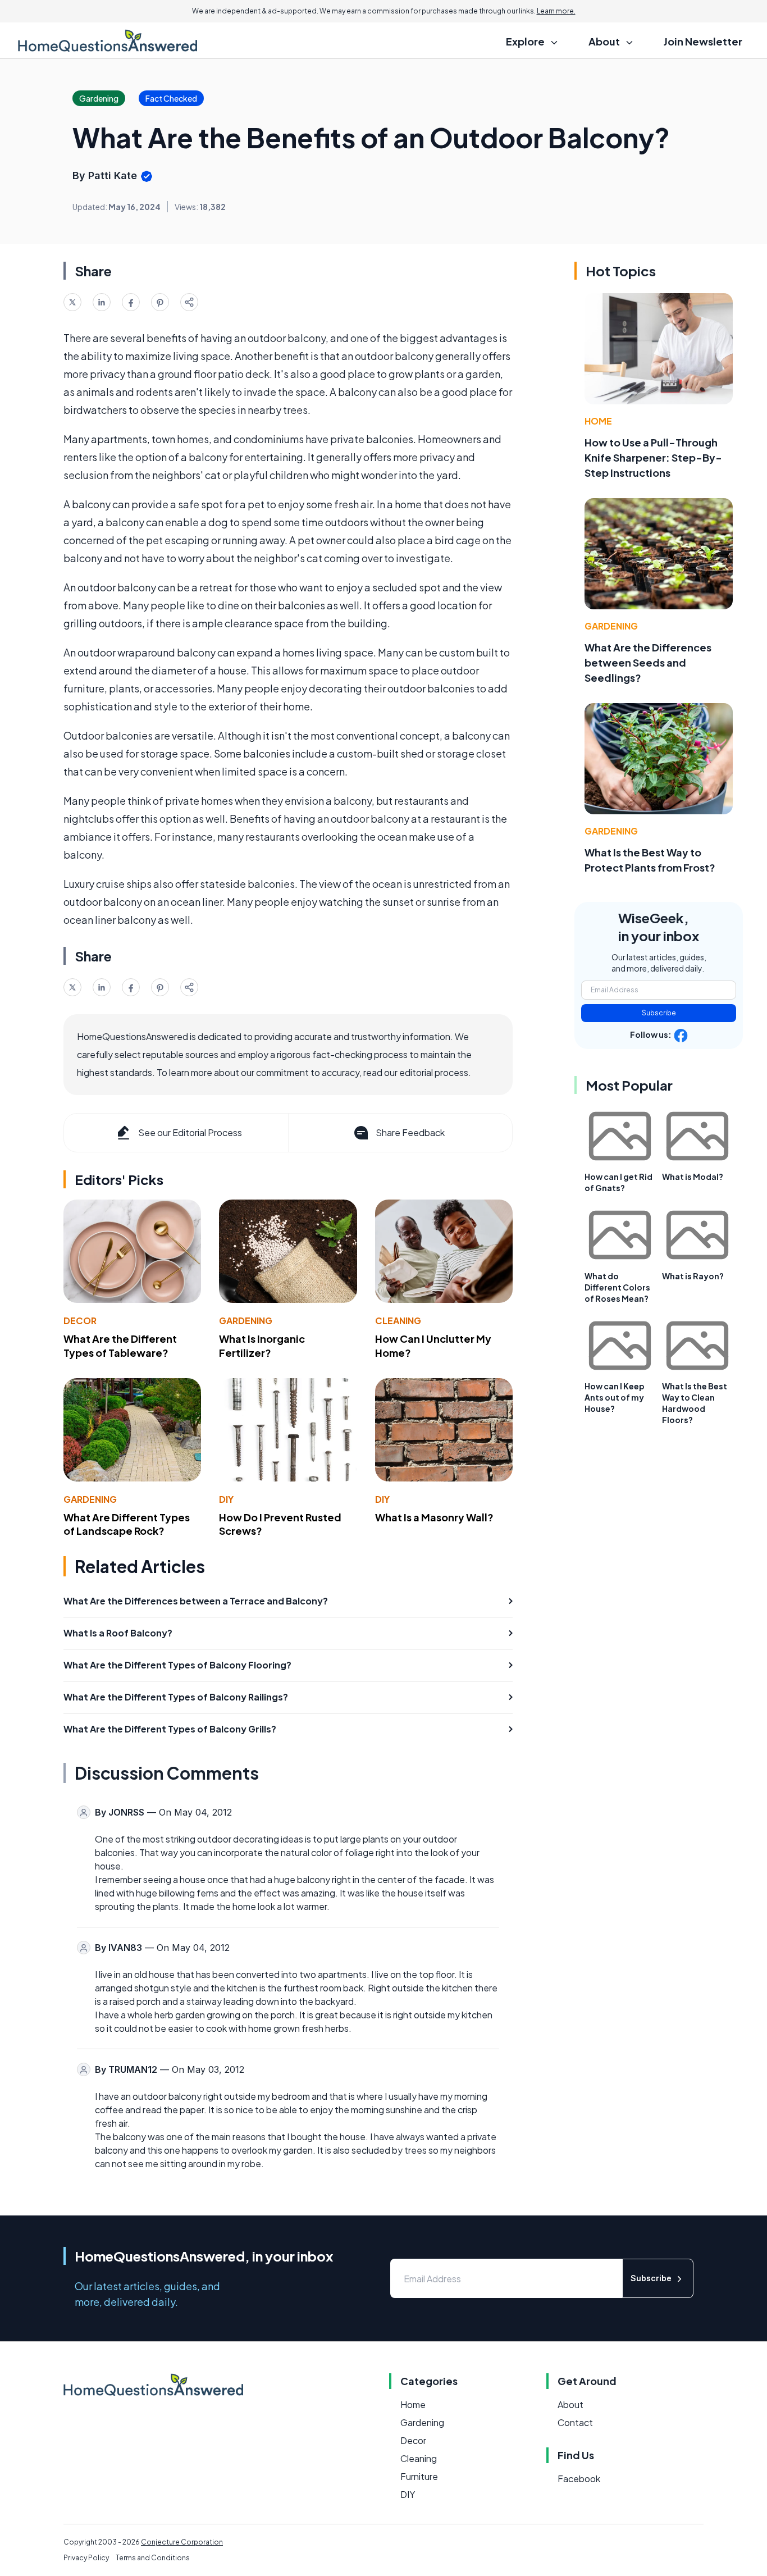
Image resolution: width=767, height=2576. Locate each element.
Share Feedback (410, 1132)
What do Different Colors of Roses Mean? (617, 1287)
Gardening (246, 1321)
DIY (226, 1499)
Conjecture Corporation (182, 2542)
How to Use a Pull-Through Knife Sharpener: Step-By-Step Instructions (653, 457)
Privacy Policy (86, 2558)
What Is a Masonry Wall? (434, 1517)
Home (598, 421)
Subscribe (659, 1013)
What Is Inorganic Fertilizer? (262, 1346)
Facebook (579, 2479)
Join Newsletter (703, 41)
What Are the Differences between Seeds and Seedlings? (648, 662)
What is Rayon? (693, 1276)
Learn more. (556, 11)
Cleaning (398, 1321)
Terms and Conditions (153, 2558)
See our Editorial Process (190, 1132)
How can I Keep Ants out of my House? (615, 1397)
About (570, 2404)
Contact (575, 2422)
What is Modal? (693, 1177)
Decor (80, 1321)
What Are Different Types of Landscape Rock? (127, 1524)
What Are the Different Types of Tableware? (120, 1346)
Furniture (419, 2476)
